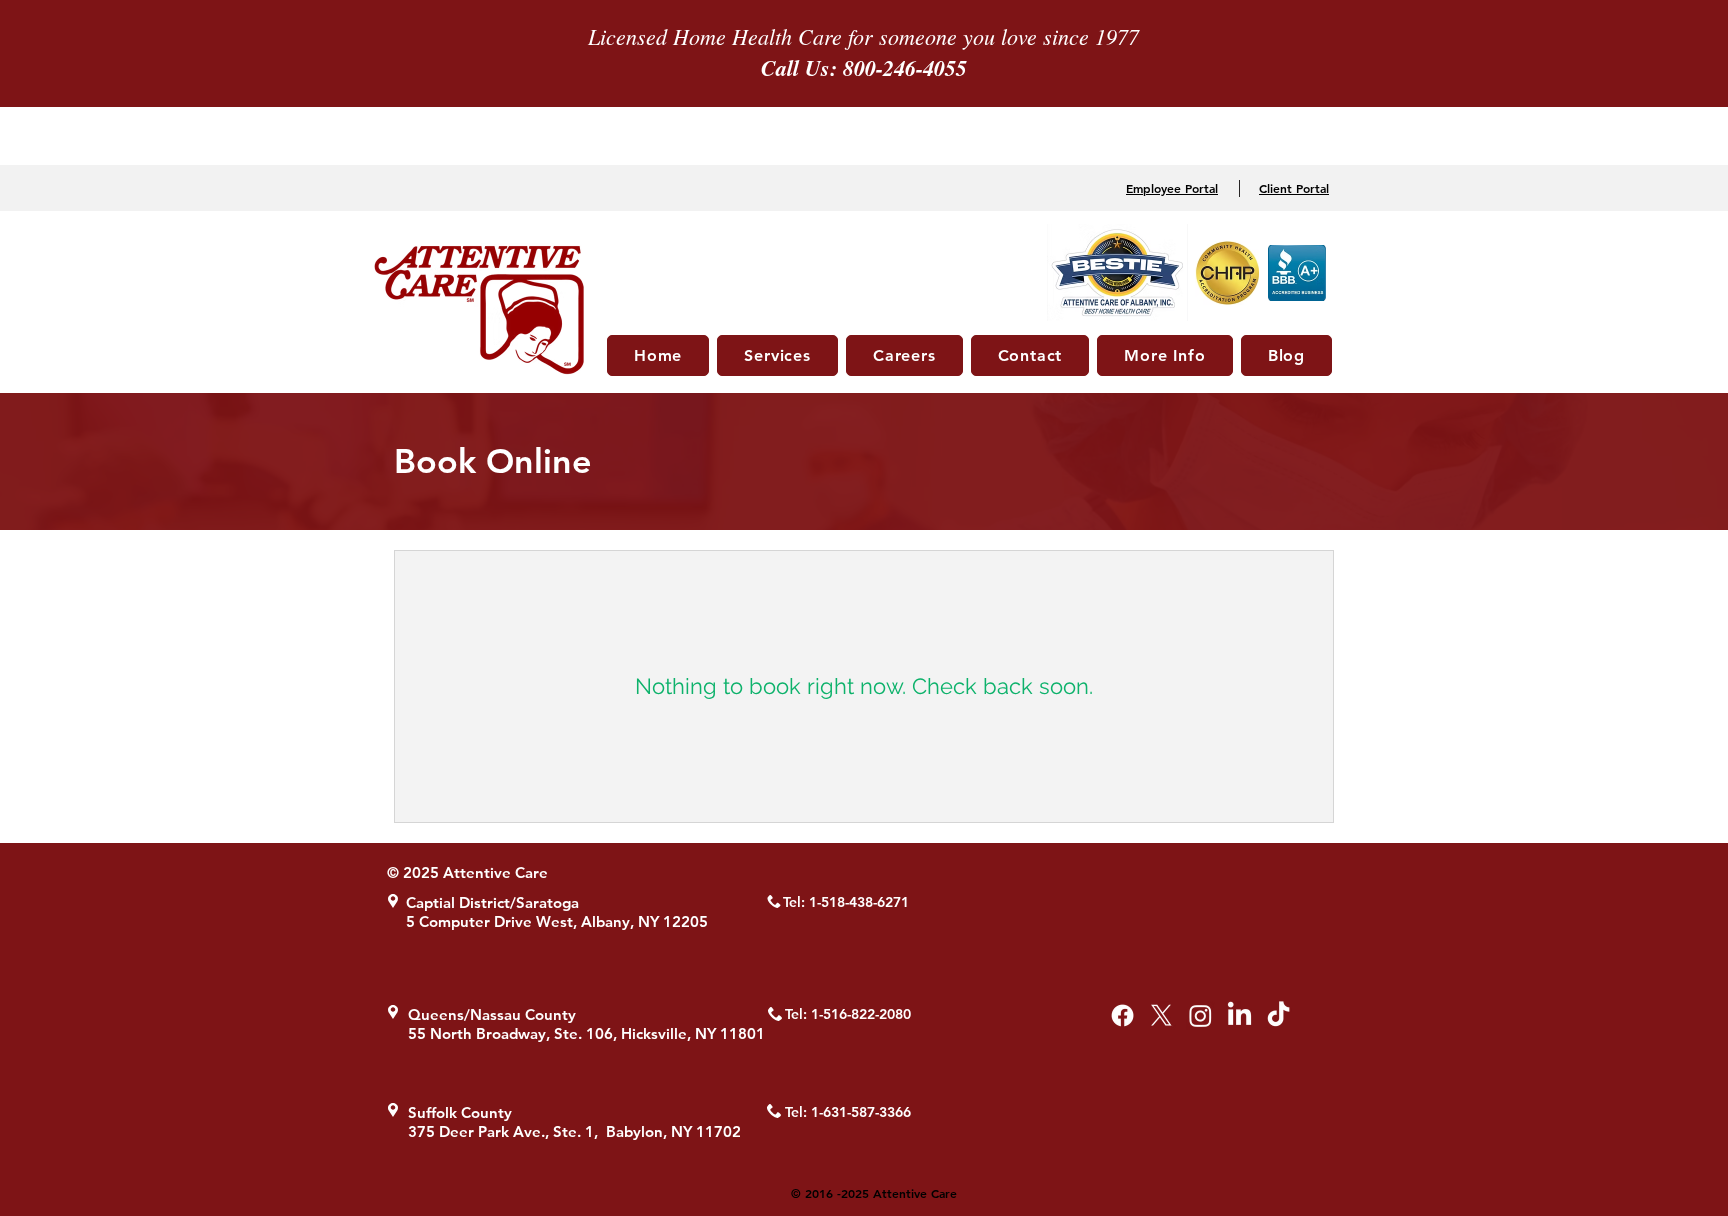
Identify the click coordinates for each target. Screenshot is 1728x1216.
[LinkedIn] (1239, 1015)
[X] (1161, 1015)
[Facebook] (1122, 1015)
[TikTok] (1278, 1015)
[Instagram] (1200, 1015)
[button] (777, 355)
